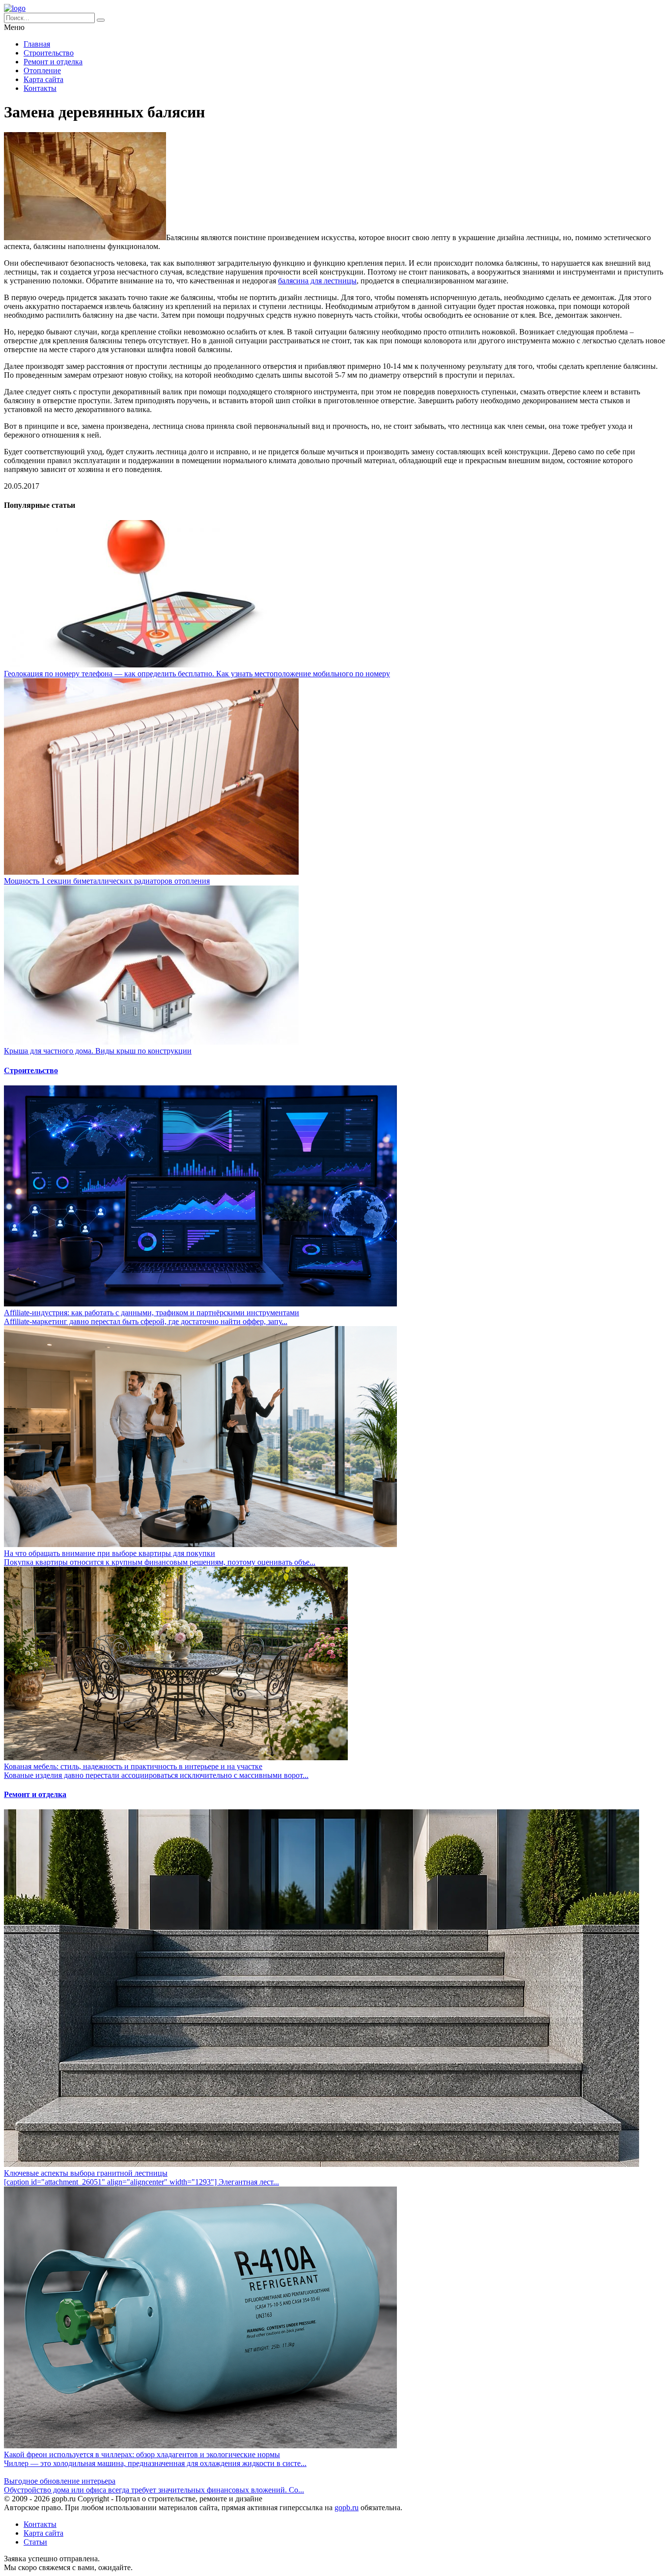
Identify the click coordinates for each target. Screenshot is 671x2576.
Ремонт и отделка (53, 62)
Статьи (35, 2542)
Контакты (40, 88)
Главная (37, 44)
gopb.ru (347, 2507)
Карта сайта (43, 79)
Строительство (49, 53)
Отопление (42, 70)
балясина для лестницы (317, 281)
